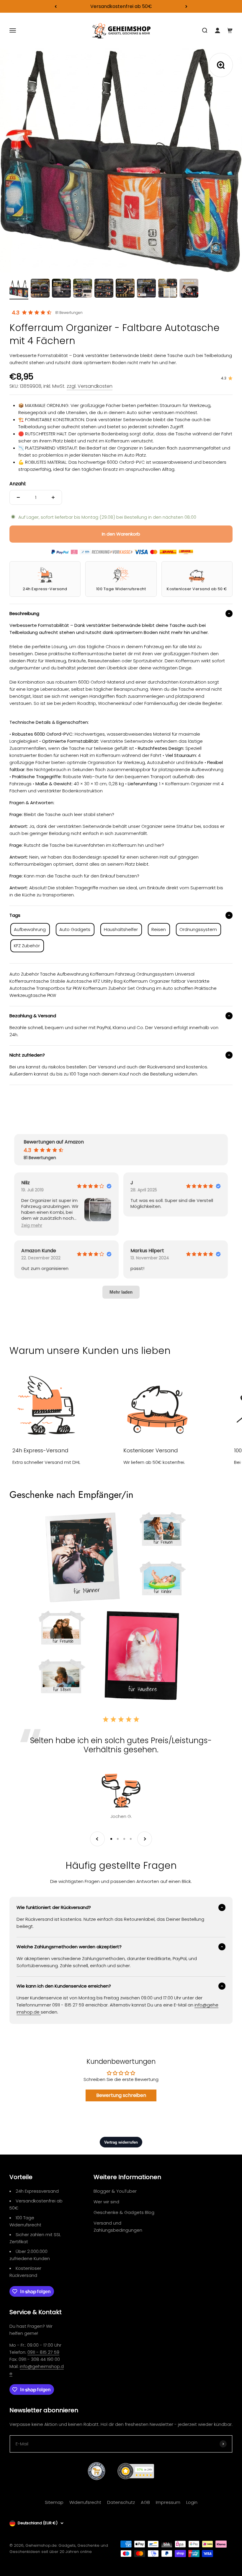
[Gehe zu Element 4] (83, 289)
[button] (32, 1225)
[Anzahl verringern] (18, 497)
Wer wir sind (106, 2202)
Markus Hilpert (147, 1251)
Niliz (26, 1183)
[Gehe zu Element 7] (146, 289)
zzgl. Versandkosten (90, 386)
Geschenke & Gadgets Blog (124, 2212)
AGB (145, 2502)
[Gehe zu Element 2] (40, 289)
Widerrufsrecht (85, 2502)
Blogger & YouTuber (115, 2191)
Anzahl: (18, 484)
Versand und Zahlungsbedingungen (118, 2227)
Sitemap (54, 2502)
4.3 (16, 313)
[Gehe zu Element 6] (125, 289)
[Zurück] (56, 6)
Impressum (168, 2502)
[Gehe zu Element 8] (168, 289)
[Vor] (186, 6)
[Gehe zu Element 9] (189, 289)
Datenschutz (121, 2502)
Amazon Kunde (39, 1251)
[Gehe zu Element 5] (104, 289)
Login (192, 2502)
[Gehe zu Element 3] (61, 289)
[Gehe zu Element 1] (19, 290)
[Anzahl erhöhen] (53, 497)
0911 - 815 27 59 (43, 2352)
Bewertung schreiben (121, 2095)
